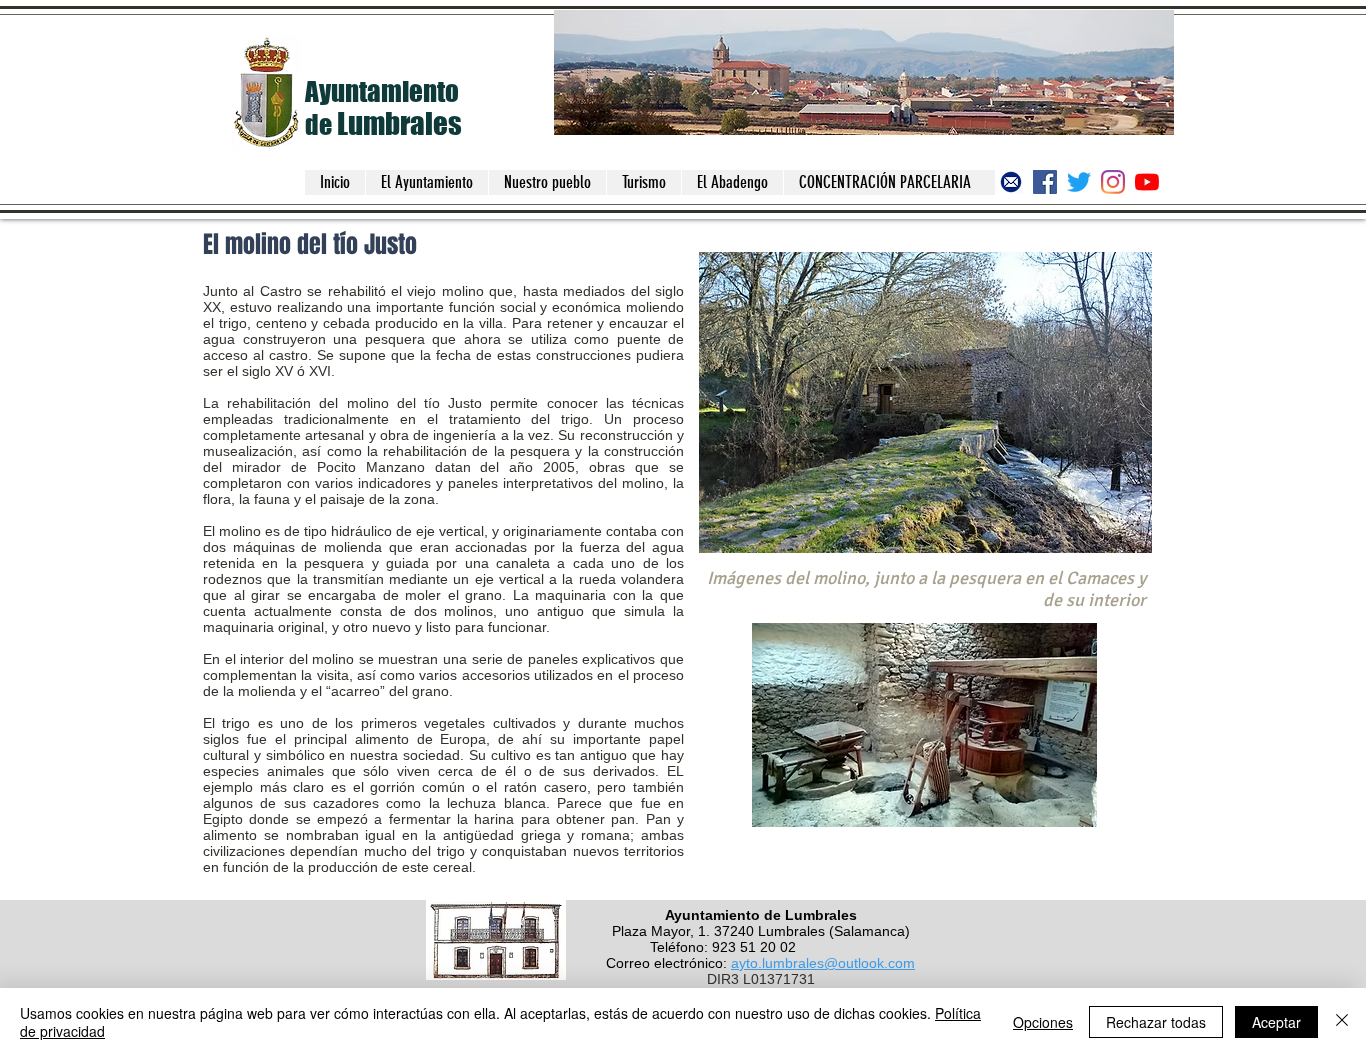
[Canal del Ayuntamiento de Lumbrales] (1147, 182)
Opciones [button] (1043, 1022)
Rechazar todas (1156, 1022)
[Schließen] (1342, 1022)
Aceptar (1276, 1022)
